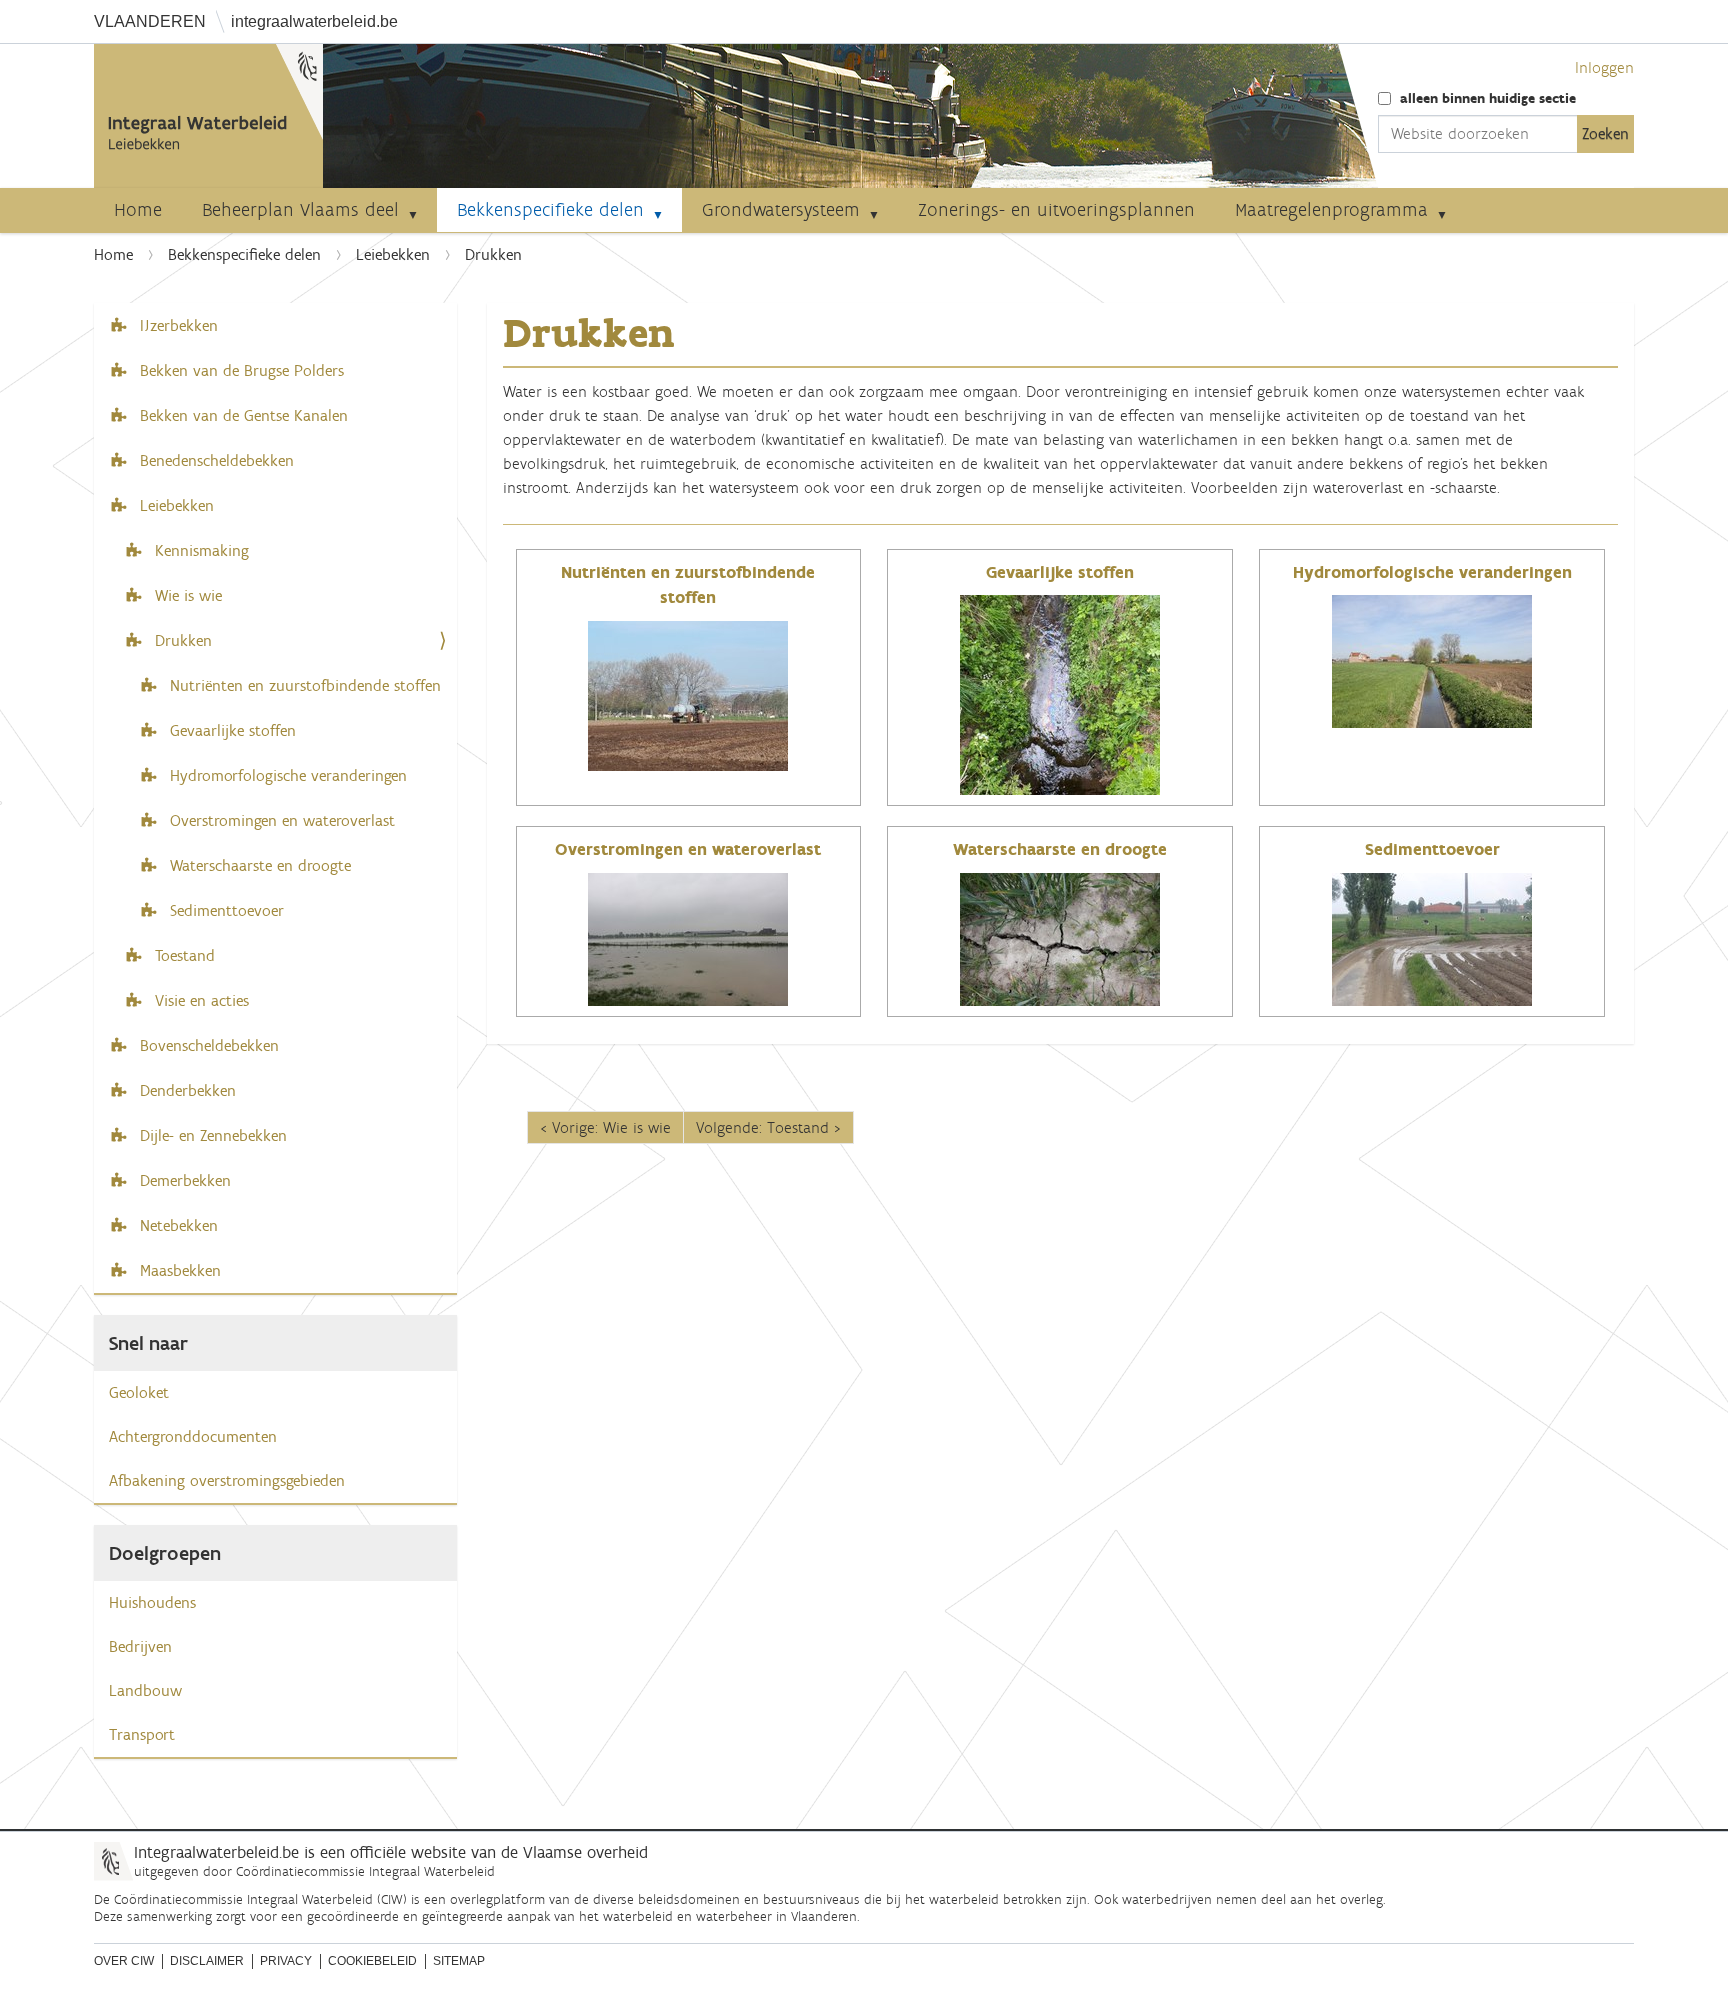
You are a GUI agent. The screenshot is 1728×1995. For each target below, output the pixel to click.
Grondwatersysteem (781, 209)
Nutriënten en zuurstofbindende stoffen (305, 685)
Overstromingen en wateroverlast (282, 820)
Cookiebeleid (372, 1961)
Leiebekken (393, 254)
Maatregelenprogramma (1331, 209)
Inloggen (1604, 67)
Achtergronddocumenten (193, 1436)
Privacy (286, 1961)
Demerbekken (183, 1180)
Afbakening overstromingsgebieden (227, 1480)
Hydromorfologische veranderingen (288, 775)
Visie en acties (202, 1000)
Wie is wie (188, 595)
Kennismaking (202, 550)
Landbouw (145, 1690)
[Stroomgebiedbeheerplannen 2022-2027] (208, 116)
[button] (421, 210)
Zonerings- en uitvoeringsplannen (1056, 209)
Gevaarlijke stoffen (233, 730)
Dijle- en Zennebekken (211, 1135)
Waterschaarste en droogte (260, 865)
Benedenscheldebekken (214, 460)
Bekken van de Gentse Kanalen (241, 415)
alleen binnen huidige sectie (1488, 98)
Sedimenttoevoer (227, 910)
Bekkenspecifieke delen (550, 209)
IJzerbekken (176, 325)
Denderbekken (185, 1090)
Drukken (183, 640)
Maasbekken (178, 1270)
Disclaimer (207, 1961)
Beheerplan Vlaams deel (300, 209)
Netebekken (176, 1225)
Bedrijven (140, 1646)
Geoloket (139, 1392)
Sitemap (459, 1961)
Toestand (185, 955)
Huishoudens (152, 1602)
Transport (142, 1734)
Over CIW (124, 1961)
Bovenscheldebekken (207, 1045)
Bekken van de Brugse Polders (239, 370)
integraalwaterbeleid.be (314, 21)
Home (138, 209)
